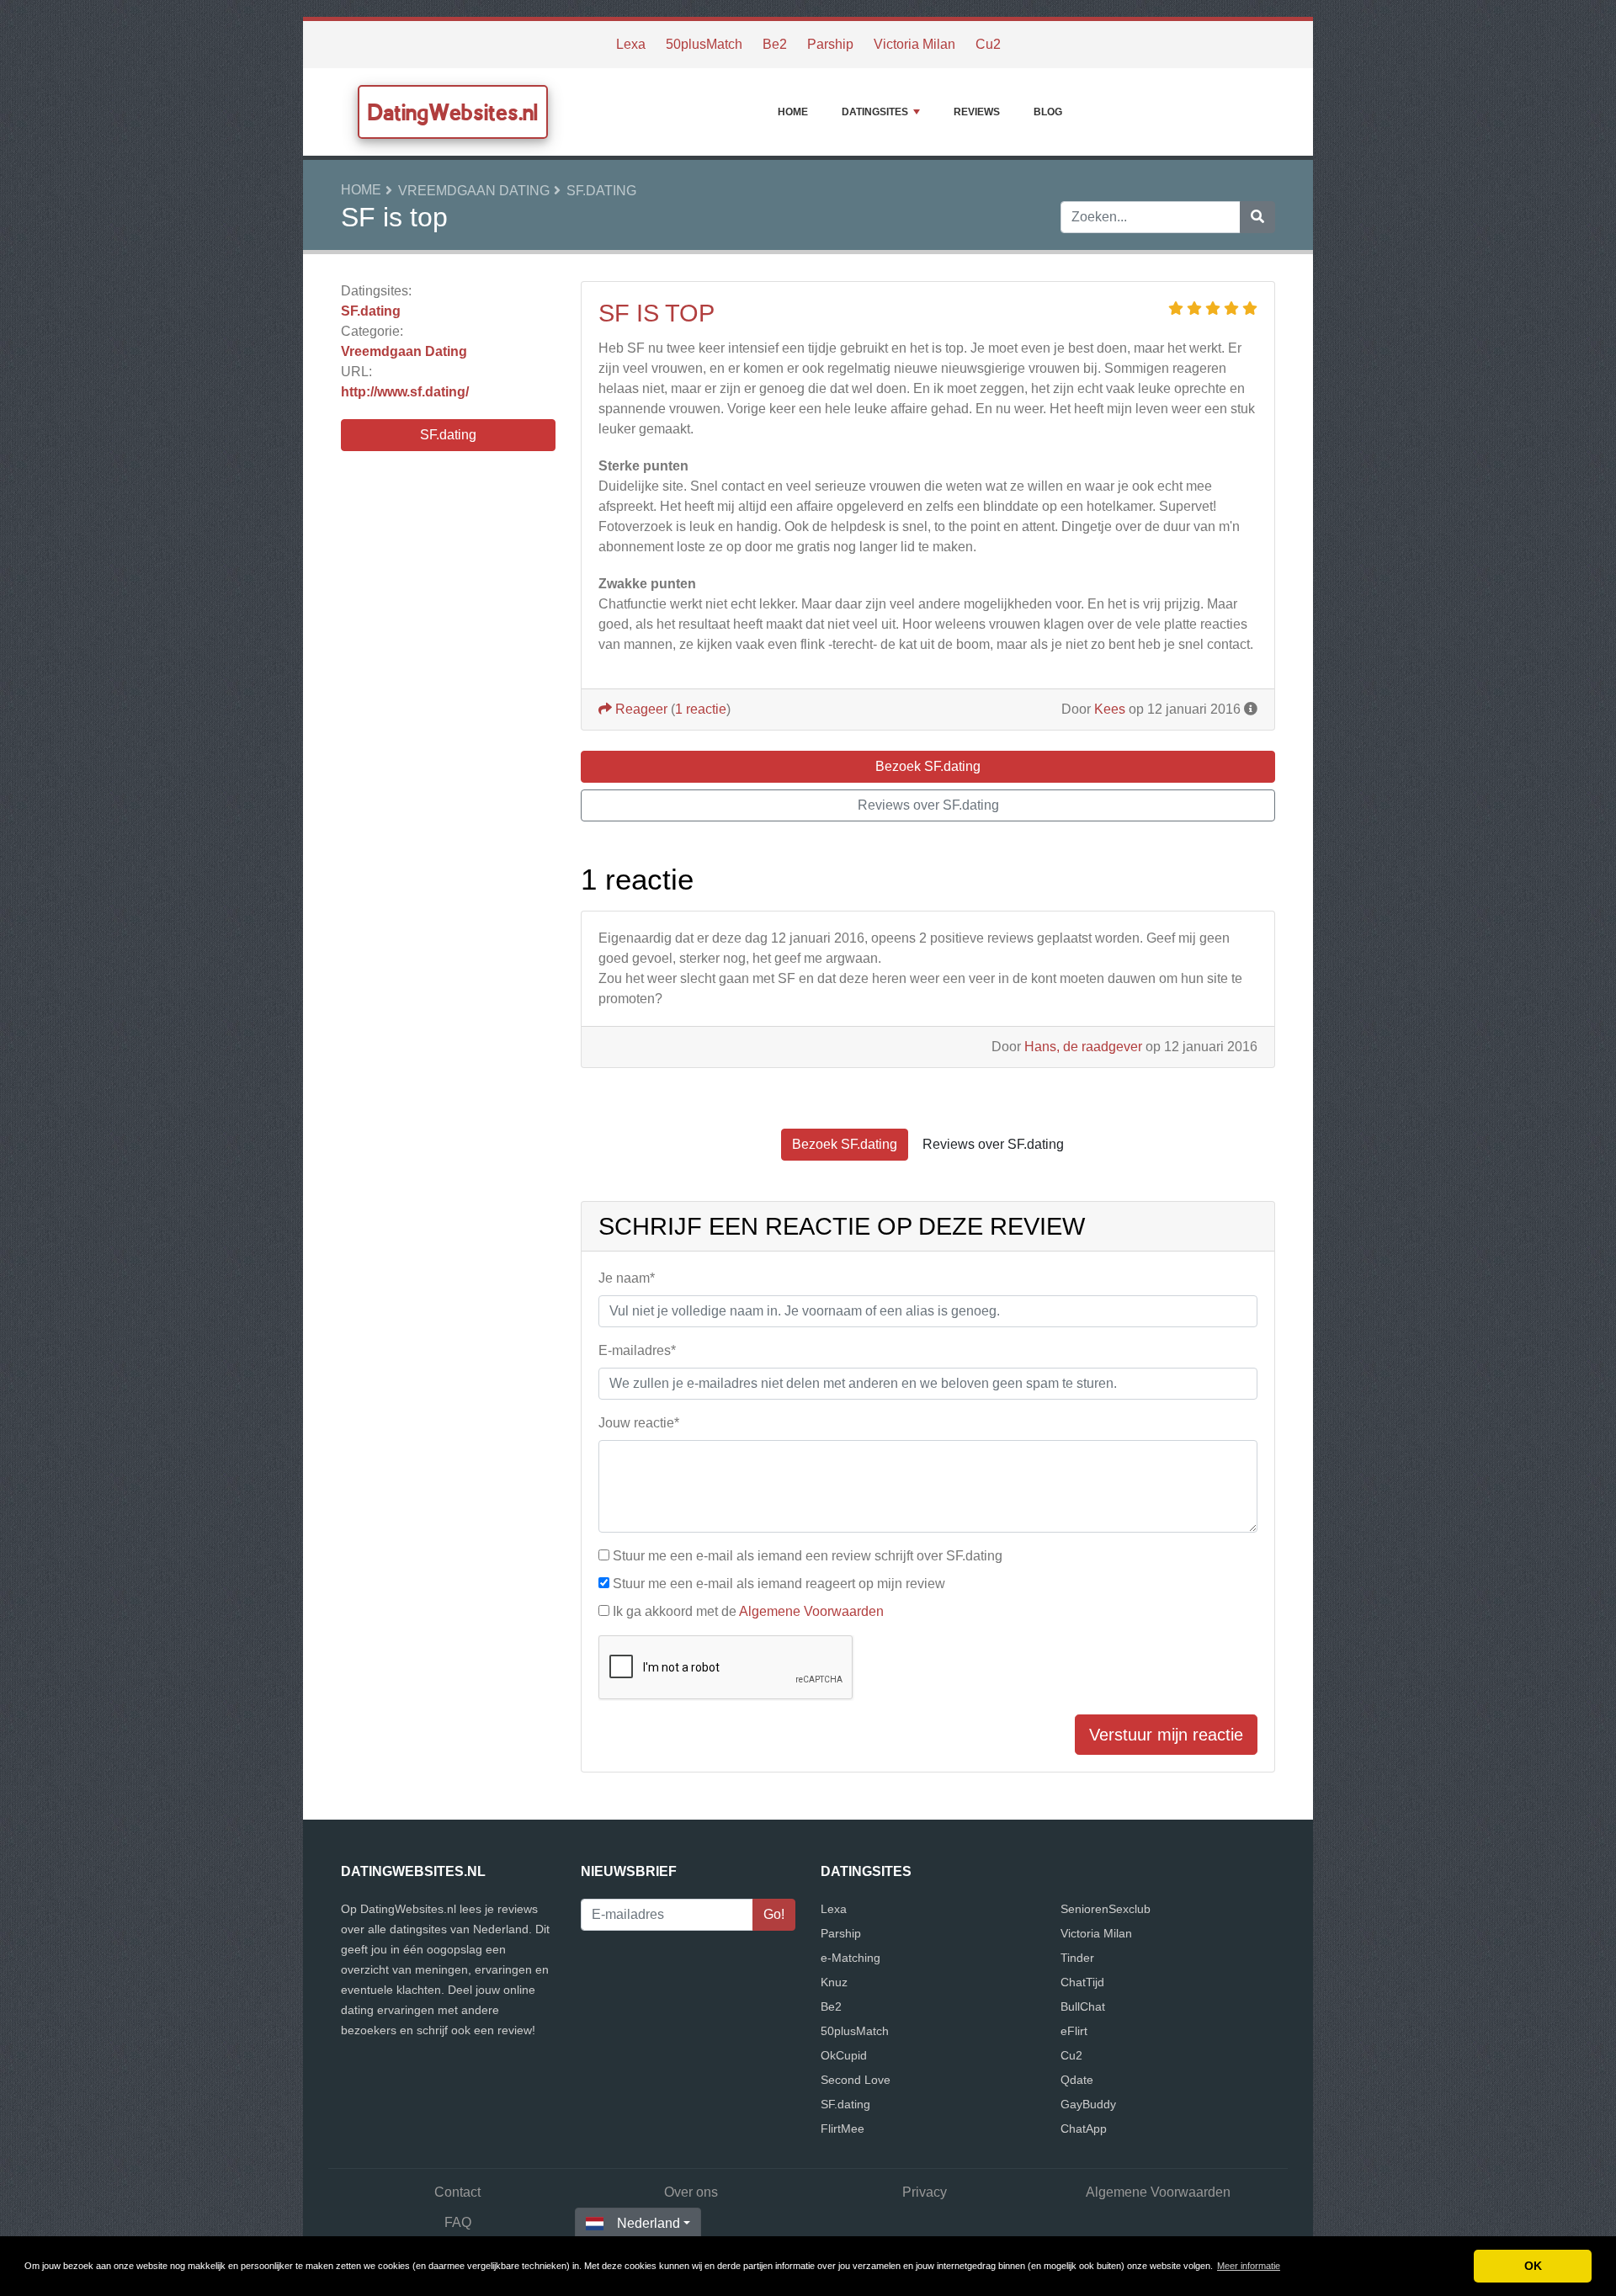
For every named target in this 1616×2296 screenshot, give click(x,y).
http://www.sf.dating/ (405, 392)
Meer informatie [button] (1249, 2266)
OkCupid (844, 2055)
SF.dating (601, 191)
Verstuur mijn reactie (1166, 1735)
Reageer (640, 709)
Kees (1110, 709)
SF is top (656, 313)
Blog (1048, 112)
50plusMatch (704, 44)
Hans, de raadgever (1083, 1047)
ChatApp (1084, 2129)
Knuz (834, 1982)
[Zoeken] (1257, 217)
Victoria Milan (914, 44)
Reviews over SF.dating (928, 805)
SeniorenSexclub (1106, 1909)
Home (793, 112)
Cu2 (988, 44)
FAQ (458, 2222)
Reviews (977, 112)
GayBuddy (1088, 2104)
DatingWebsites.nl (453, 112)
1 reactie (701, 709)
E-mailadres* (637, 1350)
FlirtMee (843, 2129)
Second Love (856, 2080)
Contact (457, 2192)
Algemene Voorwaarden (811, 1611)
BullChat (1083, 2006)
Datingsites (875, 112)
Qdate (1077, 2080)
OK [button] (1533, 2266)
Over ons (691, 2192)
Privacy (925, 2192)
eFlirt (1074, 2031)
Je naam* (627, 1278)
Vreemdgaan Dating (474, 191)
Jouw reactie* (639, 1423)
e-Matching (851, 1958)
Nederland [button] (649, 2223)
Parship (830, 44)
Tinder (1077, 1958)
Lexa (631, 44)
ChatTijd (1082, 1982)
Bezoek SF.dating (928, 766)
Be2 (775, 44)
